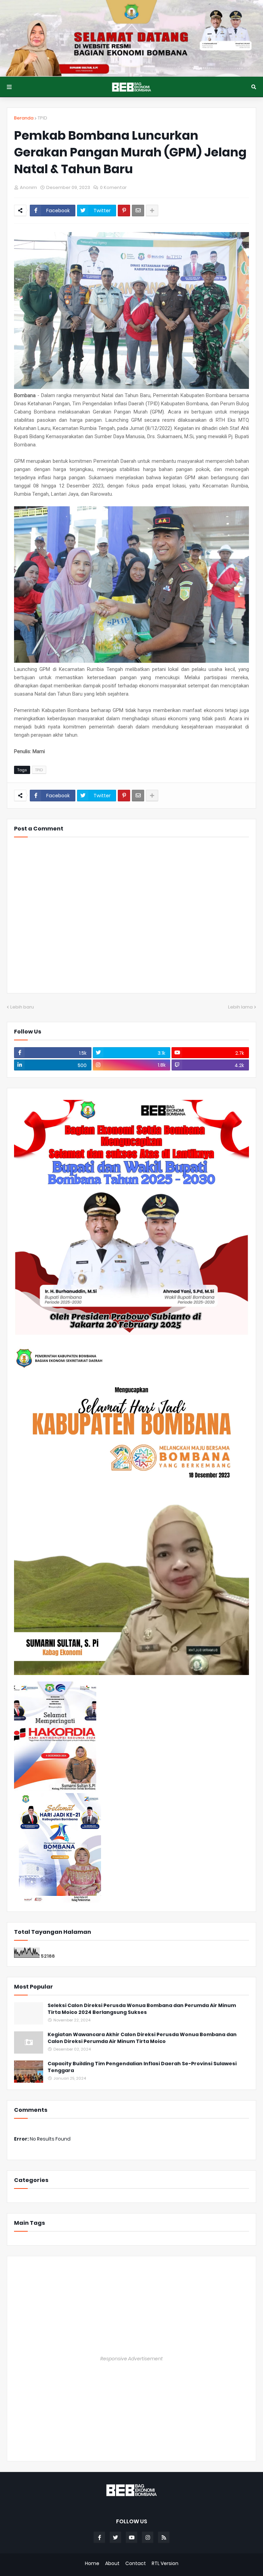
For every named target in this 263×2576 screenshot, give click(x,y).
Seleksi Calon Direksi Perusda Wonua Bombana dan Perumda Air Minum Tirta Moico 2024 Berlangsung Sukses (142, 2009)
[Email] (138, 211)
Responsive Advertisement (131, 2359)
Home (92, 2564)
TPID (42, 118)
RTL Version (165, 2564)
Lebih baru (22, 1007)
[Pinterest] (124, 211)
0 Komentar (113, 187)
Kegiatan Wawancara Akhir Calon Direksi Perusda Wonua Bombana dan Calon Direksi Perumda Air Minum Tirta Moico (142, 2038)
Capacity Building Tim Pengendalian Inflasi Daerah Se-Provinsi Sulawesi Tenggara (142, 2067)
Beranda (24, 118)
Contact (136, 2564)
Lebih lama (240, 1007)
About (112, 2564)
